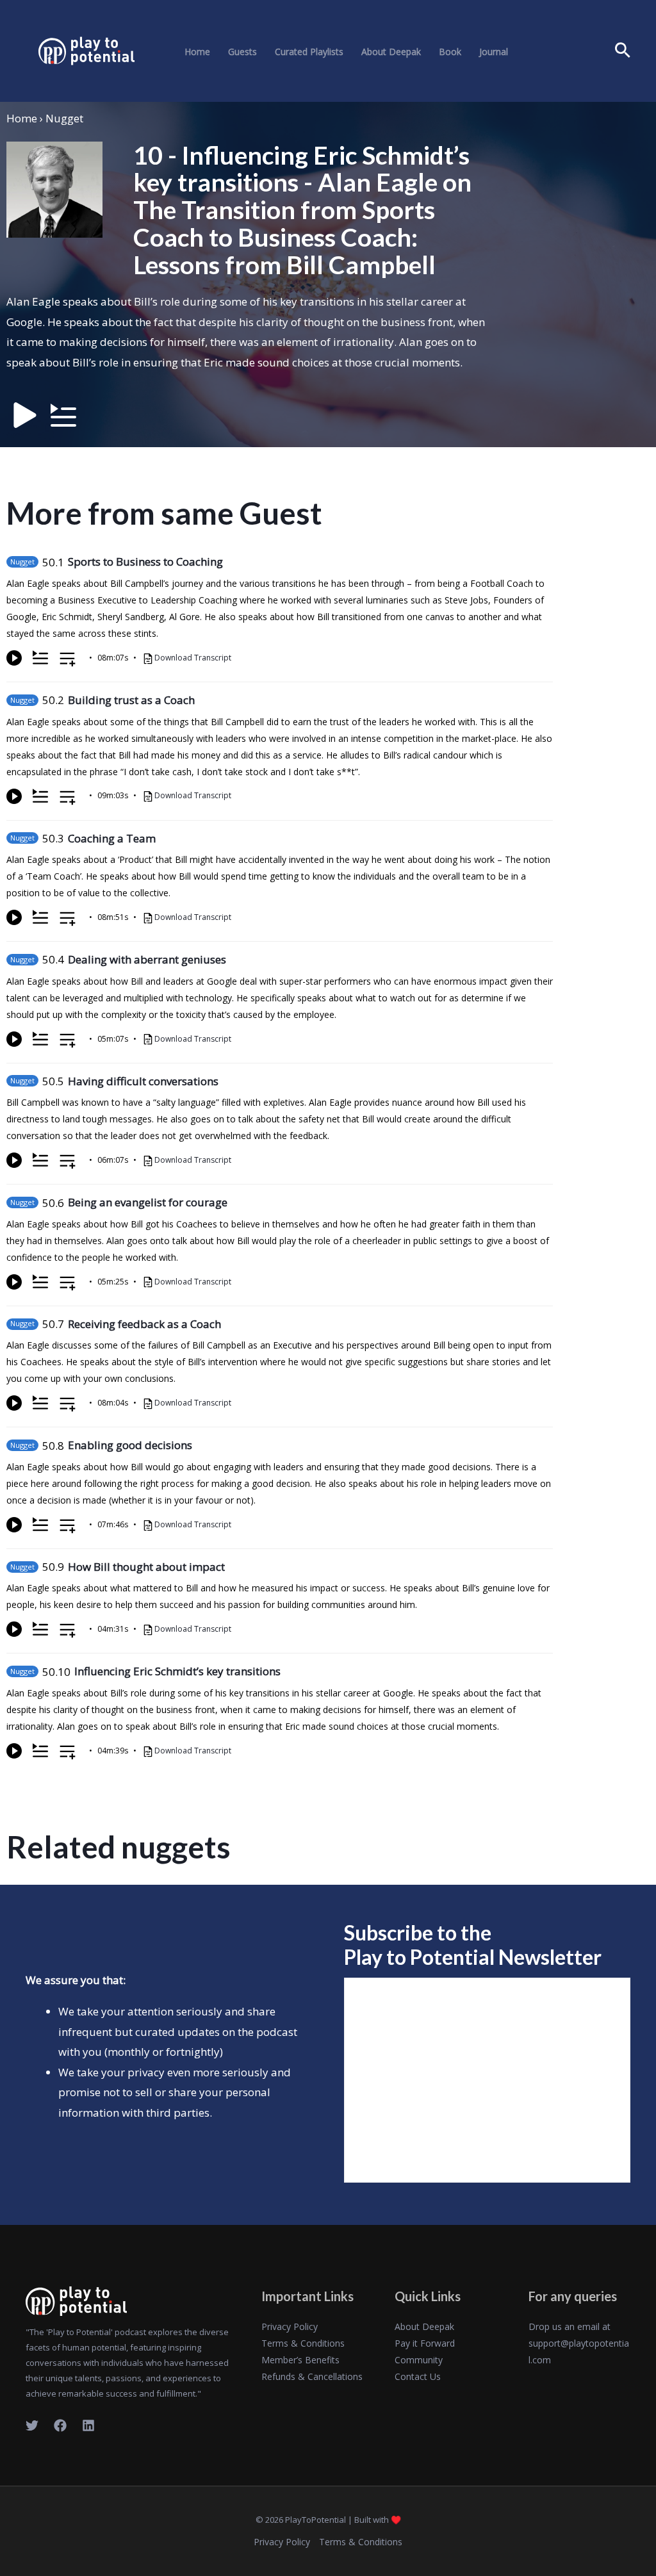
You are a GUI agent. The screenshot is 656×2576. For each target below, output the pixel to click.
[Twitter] (32, 2425)
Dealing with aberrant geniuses (147, 959)
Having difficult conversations (143, 1081)
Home (197, 52)
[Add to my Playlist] (68, 660)
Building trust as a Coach (131, 700)
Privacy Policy (290, 2326)
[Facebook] (60, 2425)
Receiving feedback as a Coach (144, 1324)
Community (419, 2360)
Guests (242, 52)
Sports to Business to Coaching (145, 562)
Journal (494, 52)
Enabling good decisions (130, 1445)
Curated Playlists (309, 52)
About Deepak (391, 52)
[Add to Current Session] (40, 658)
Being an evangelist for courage (148, 1202)
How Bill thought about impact (146, 1567)
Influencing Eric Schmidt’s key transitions (177, 1671)
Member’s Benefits (300, 2360)
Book (450, 52)
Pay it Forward (425, 2343)
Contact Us (418, 2376)
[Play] (14, 658)
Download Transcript (193, 658)
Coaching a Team (112, 838)
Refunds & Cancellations (312, 2376)
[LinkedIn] (88, 2425)
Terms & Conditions (303, 2343)
